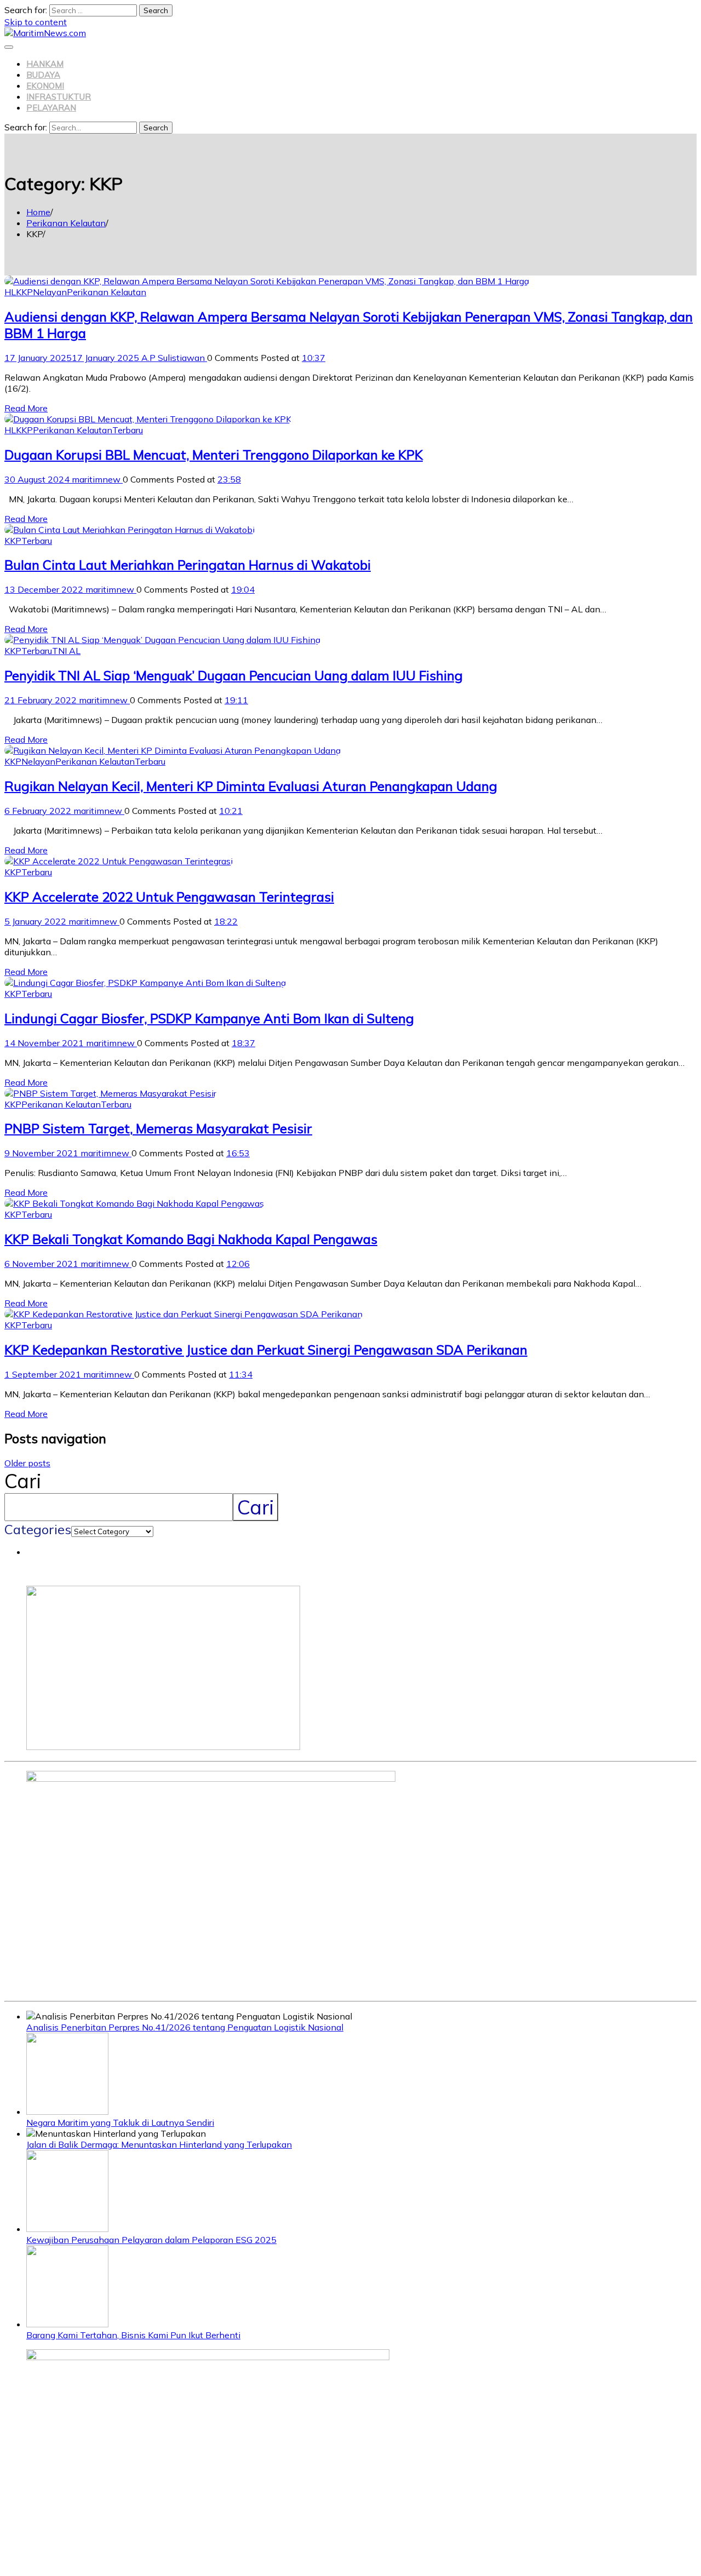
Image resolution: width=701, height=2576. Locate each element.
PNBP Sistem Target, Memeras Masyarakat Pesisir (158, 1128)
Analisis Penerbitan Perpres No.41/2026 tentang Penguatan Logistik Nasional (185, 2027)
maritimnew (97, 479)
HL (10, 292)
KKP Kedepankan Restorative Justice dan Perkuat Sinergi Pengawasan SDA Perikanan (266, 1350)
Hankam (45, 64)
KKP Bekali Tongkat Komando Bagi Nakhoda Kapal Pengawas (191, 1239)
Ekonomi (45, 86)
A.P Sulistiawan (174, 358)
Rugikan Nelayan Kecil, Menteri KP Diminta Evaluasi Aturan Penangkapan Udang (251, 786)
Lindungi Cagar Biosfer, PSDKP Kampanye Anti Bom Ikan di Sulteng (209, 1018)
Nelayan (50, 292)
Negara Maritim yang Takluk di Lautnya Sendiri (120, 2122)
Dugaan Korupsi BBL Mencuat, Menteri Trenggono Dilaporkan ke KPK (214, 455)
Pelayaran (51, 108)
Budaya (43, 75)
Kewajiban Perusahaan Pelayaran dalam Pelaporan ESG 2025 (151, 2240)
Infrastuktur (59, 97)
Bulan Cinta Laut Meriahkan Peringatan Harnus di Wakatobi (188, 565)
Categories (38, 1529)
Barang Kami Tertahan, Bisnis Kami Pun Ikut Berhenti (133, 2335)
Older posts (27, 1463)
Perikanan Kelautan (107, 292)
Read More (26, 408)
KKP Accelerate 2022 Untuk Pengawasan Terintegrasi (169, 897)
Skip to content (36, 22)
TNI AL (66, 651)
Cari (23, 1481)
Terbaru (128, 430)
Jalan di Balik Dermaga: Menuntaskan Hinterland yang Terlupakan (159, 2144)
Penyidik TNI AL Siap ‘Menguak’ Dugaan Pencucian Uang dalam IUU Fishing (234, 675)
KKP (24, 292)
